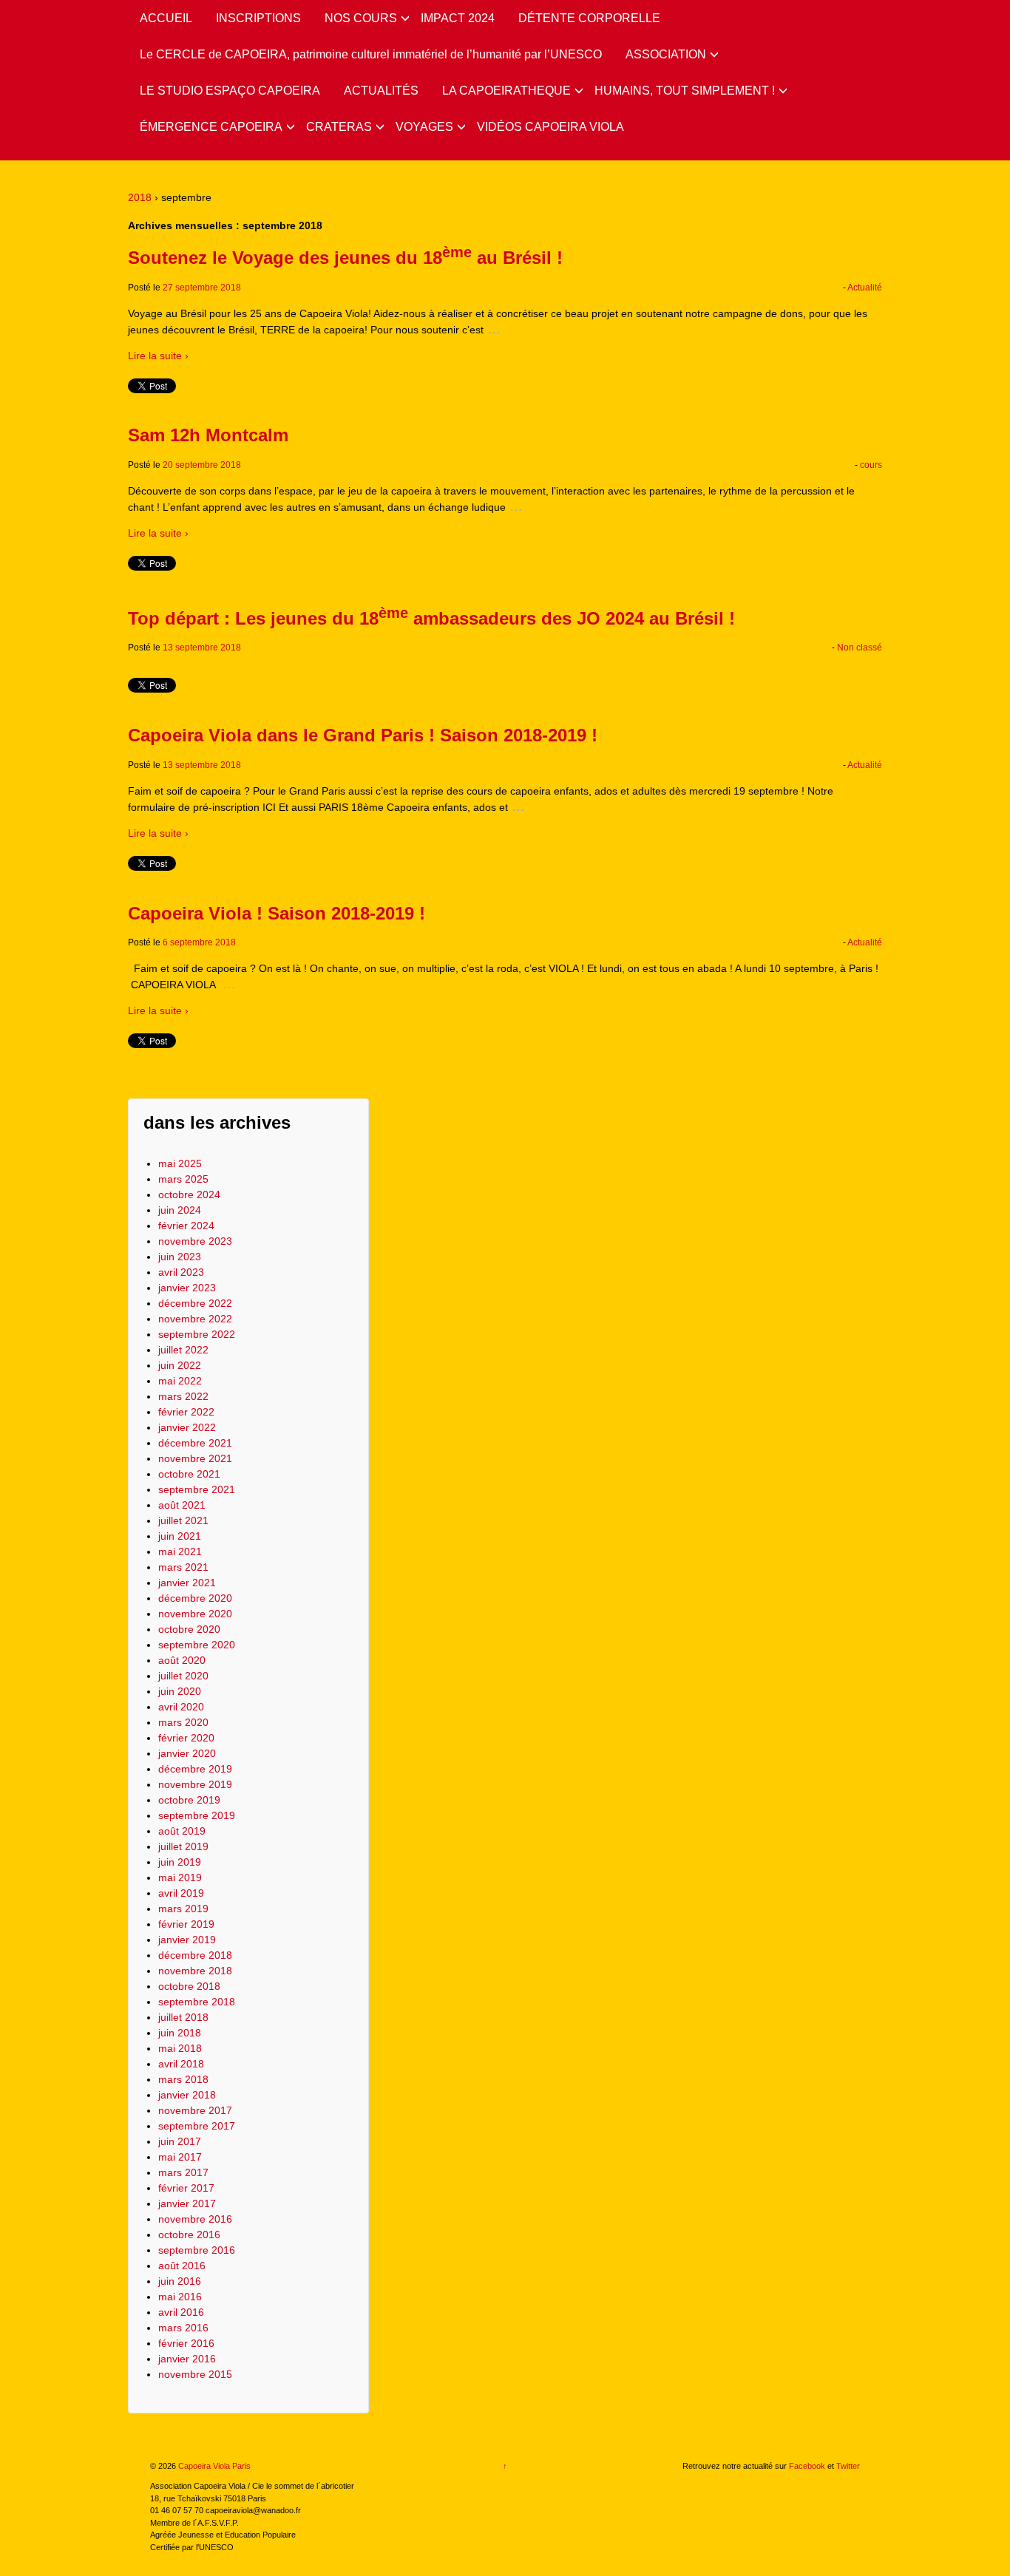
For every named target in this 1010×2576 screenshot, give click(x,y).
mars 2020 (183, 1722)
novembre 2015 (195, 2374)
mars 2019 (183, 1909)
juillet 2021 (183, 1520)
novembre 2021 (195, 1458)
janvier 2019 (187, 1940)
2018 (140, 197)
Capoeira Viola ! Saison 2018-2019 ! (277, 913)
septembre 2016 (197, 2250)
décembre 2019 (195, 1769)
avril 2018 (181, 2064)
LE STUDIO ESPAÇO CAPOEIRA (230, 91)
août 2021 (182, 1505)
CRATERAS (339, 127)
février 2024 (186, 1226)
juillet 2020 (183, 1676)
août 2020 (182, 1660)
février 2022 (186, 1412)
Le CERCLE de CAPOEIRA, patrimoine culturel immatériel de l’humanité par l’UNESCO (371, 54)
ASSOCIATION (666, 54)
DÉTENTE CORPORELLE (589, 18)
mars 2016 (183, 2328)
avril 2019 (181, 1893)
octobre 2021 (189, 1474)
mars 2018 (183, 2079)
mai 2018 (180, 2048)
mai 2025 (180, 1163)
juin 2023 (180, 1257)
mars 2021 (183, 1567)
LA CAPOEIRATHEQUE (506, 91)
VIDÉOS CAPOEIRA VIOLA (550, 127)
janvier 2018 (187, 2095)
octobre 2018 (189, 1986)
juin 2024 (180, 1210)
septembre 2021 (197, 1489)
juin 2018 (180, 2033)
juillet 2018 (183, 2017)
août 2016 (182, 2266)
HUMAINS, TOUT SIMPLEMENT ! (685, 91)
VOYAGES (424, 127)
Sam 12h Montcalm (208, 435)
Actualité (865, 288)
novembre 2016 (195, 2219)
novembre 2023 (195, 1241)
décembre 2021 (195, 1443)
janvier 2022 (187, 1427)
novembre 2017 (195, 2110)
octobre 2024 (189, 1194)
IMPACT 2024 (458, 18)
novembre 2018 (195, 1971)
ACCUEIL (166, 18)
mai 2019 (180, 1877)
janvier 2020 (187, 1753)
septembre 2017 (197, 2126)
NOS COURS (361, 18)
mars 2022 (183, 1396)
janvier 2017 (187, 2203)
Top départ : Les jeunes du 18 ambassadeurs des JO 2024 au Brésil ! (431, 618)
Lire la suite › (158, 356)
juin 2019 (180, 1862)
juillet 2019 (183, 1846)
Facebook (807, 2466)
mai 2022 (180, 1381)
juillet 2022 (183, 1350)
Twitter (848, 2466)
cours (871, 465)
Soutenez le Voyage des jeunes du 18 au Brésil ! (345, 258)
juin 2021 (180, 1536)
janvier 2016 (187, 2359)
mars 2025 (183, 1179)
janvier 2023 (187, 1288)
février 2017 (186, 2188)
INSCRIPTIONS (258, 18)
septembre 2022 (197, 1334)
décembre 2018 (195, 1955)
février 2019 (186, 1924)
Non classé (860, 648)
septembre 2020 (197, 1645)
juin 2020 (180, 1691)
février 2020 (186, 1738)
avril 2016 (181, 2312)
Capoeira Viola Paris (213, 2466)
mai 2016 (180, 2297)
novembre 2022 (195, 1319)
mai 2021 (180, 1552)
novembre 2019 (195, 1784)
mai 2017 (180, 2157)
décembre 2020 (195, 1598)
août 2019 (182, 1831)
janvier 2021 (187, 1583)
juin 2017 (180, 2141)
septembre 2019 (197, 1815)
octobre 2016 (189, 2235)
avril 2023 (181, 1272)
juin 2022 (180, 1365)
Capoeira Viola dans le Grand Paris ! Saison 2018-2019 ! (363, 735)
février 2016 (186, 2343)
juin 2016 (180, 2281)
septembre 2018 (197, 2002)
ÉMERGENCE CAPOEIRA (211, 127)
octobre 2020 (189, 1629)
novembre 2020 (195, 1614)
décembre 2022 (195, 1303)
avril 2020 (181, 1707)
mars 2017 (183, 2172)
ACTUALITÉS (381, 91)
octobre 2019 (189, 1800)
